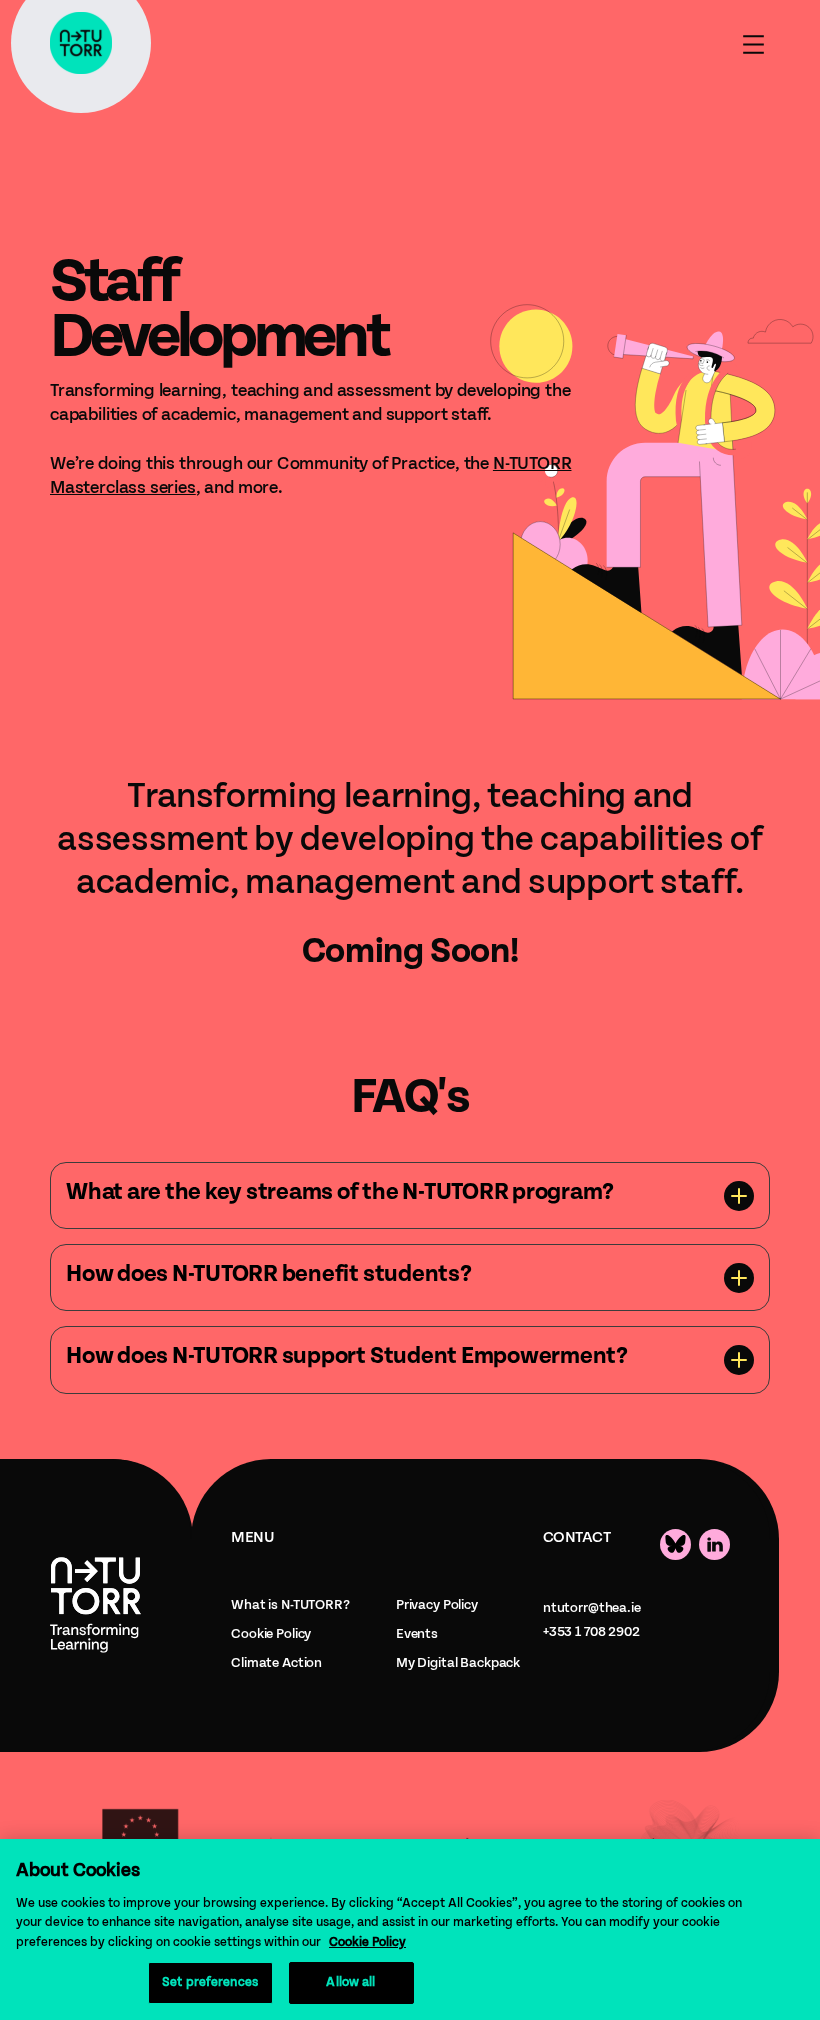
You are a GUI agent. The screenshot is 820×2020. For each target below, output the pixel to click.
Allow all (350, 1982)
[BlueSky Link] (675, 1544)
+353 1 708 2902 (591, 1632)
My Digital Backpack (458, 1663)
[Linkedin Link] (714, 1544)
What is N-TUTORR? (290, 1605)
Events (417, 1634)
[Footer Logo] (95, 1604)
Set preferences (210, 1982)
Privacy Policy (437, 1605)
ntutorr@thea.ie (592, 1608)
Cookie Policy (271, 1634)
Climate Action (276, 1663)
